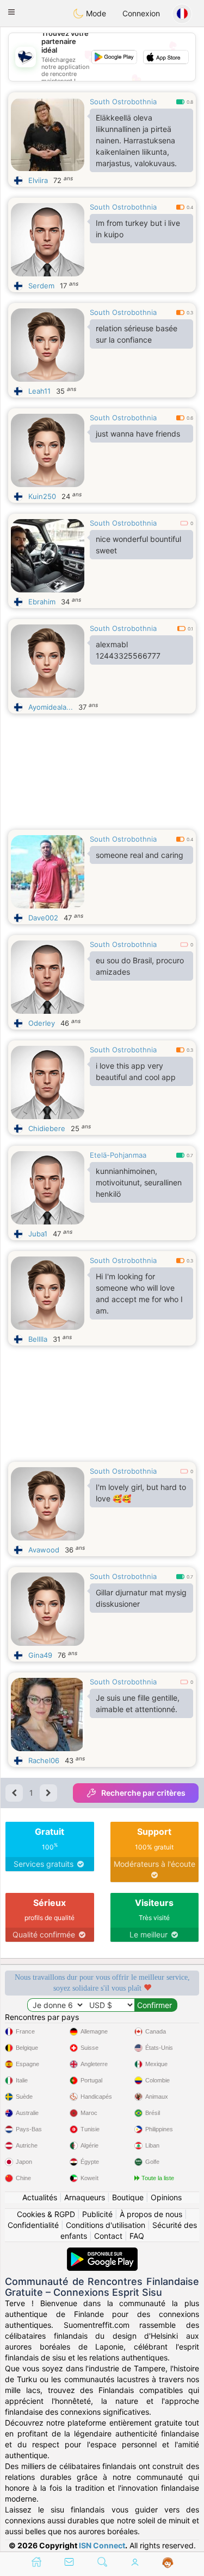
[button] (11, 12)
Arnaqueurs (85, 2197)
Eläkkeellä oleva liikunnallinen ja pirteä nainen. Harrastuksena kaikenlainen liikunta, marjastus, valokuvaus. (136, 140)
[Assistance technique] (168, 2563)
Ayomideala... (51, 707)
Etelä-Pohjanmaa (118, 1155)
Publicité (97, 2214)
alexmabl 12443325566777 (128, 650)
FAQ (137, 2236)
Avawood (44, 1550)
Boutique (128, 2197)
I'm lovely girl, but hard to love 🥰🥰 (141, 1493)
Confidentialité (33, 2225)
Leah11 (39, 391)
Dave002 (43, 918)
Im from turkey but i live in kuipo (138, 229)
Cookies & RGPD (46, 2214)
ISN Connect (102, 2545)
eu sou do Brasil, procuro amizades (140, 966)
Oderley (42, 1023)
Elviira (38, 180)
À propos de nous (151, 2214)
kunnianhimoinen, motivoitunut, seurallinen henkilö (139, 1182)
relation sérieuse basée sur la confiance (137, 334)
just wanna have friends (138, 434)
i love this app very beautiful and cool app (136, 1071)
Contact (108, 2236)
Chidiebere (47, 1128)
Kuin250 (42, 496)
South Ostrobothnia (123, 102)
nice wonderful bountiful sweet (138, 545)
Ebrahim (42, 602)
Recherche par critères (143, 1793)
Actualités (40, 2197)
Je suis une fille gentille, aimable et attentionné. (138, 1703)
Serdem (41, 286)
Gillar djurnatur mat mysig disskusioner (141, 1598)
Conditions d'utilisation (106, 2225)
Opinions (166, 2197)
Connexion (141, 13)
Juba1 (38, 1234)
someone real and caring (140, 855)
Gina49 (40, 1655)
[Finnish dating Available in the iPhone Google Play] (102, 2253)
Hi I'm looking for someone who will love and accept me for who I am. (139, 1293)
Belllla (38, 1339)
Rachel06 (44, 1760)
